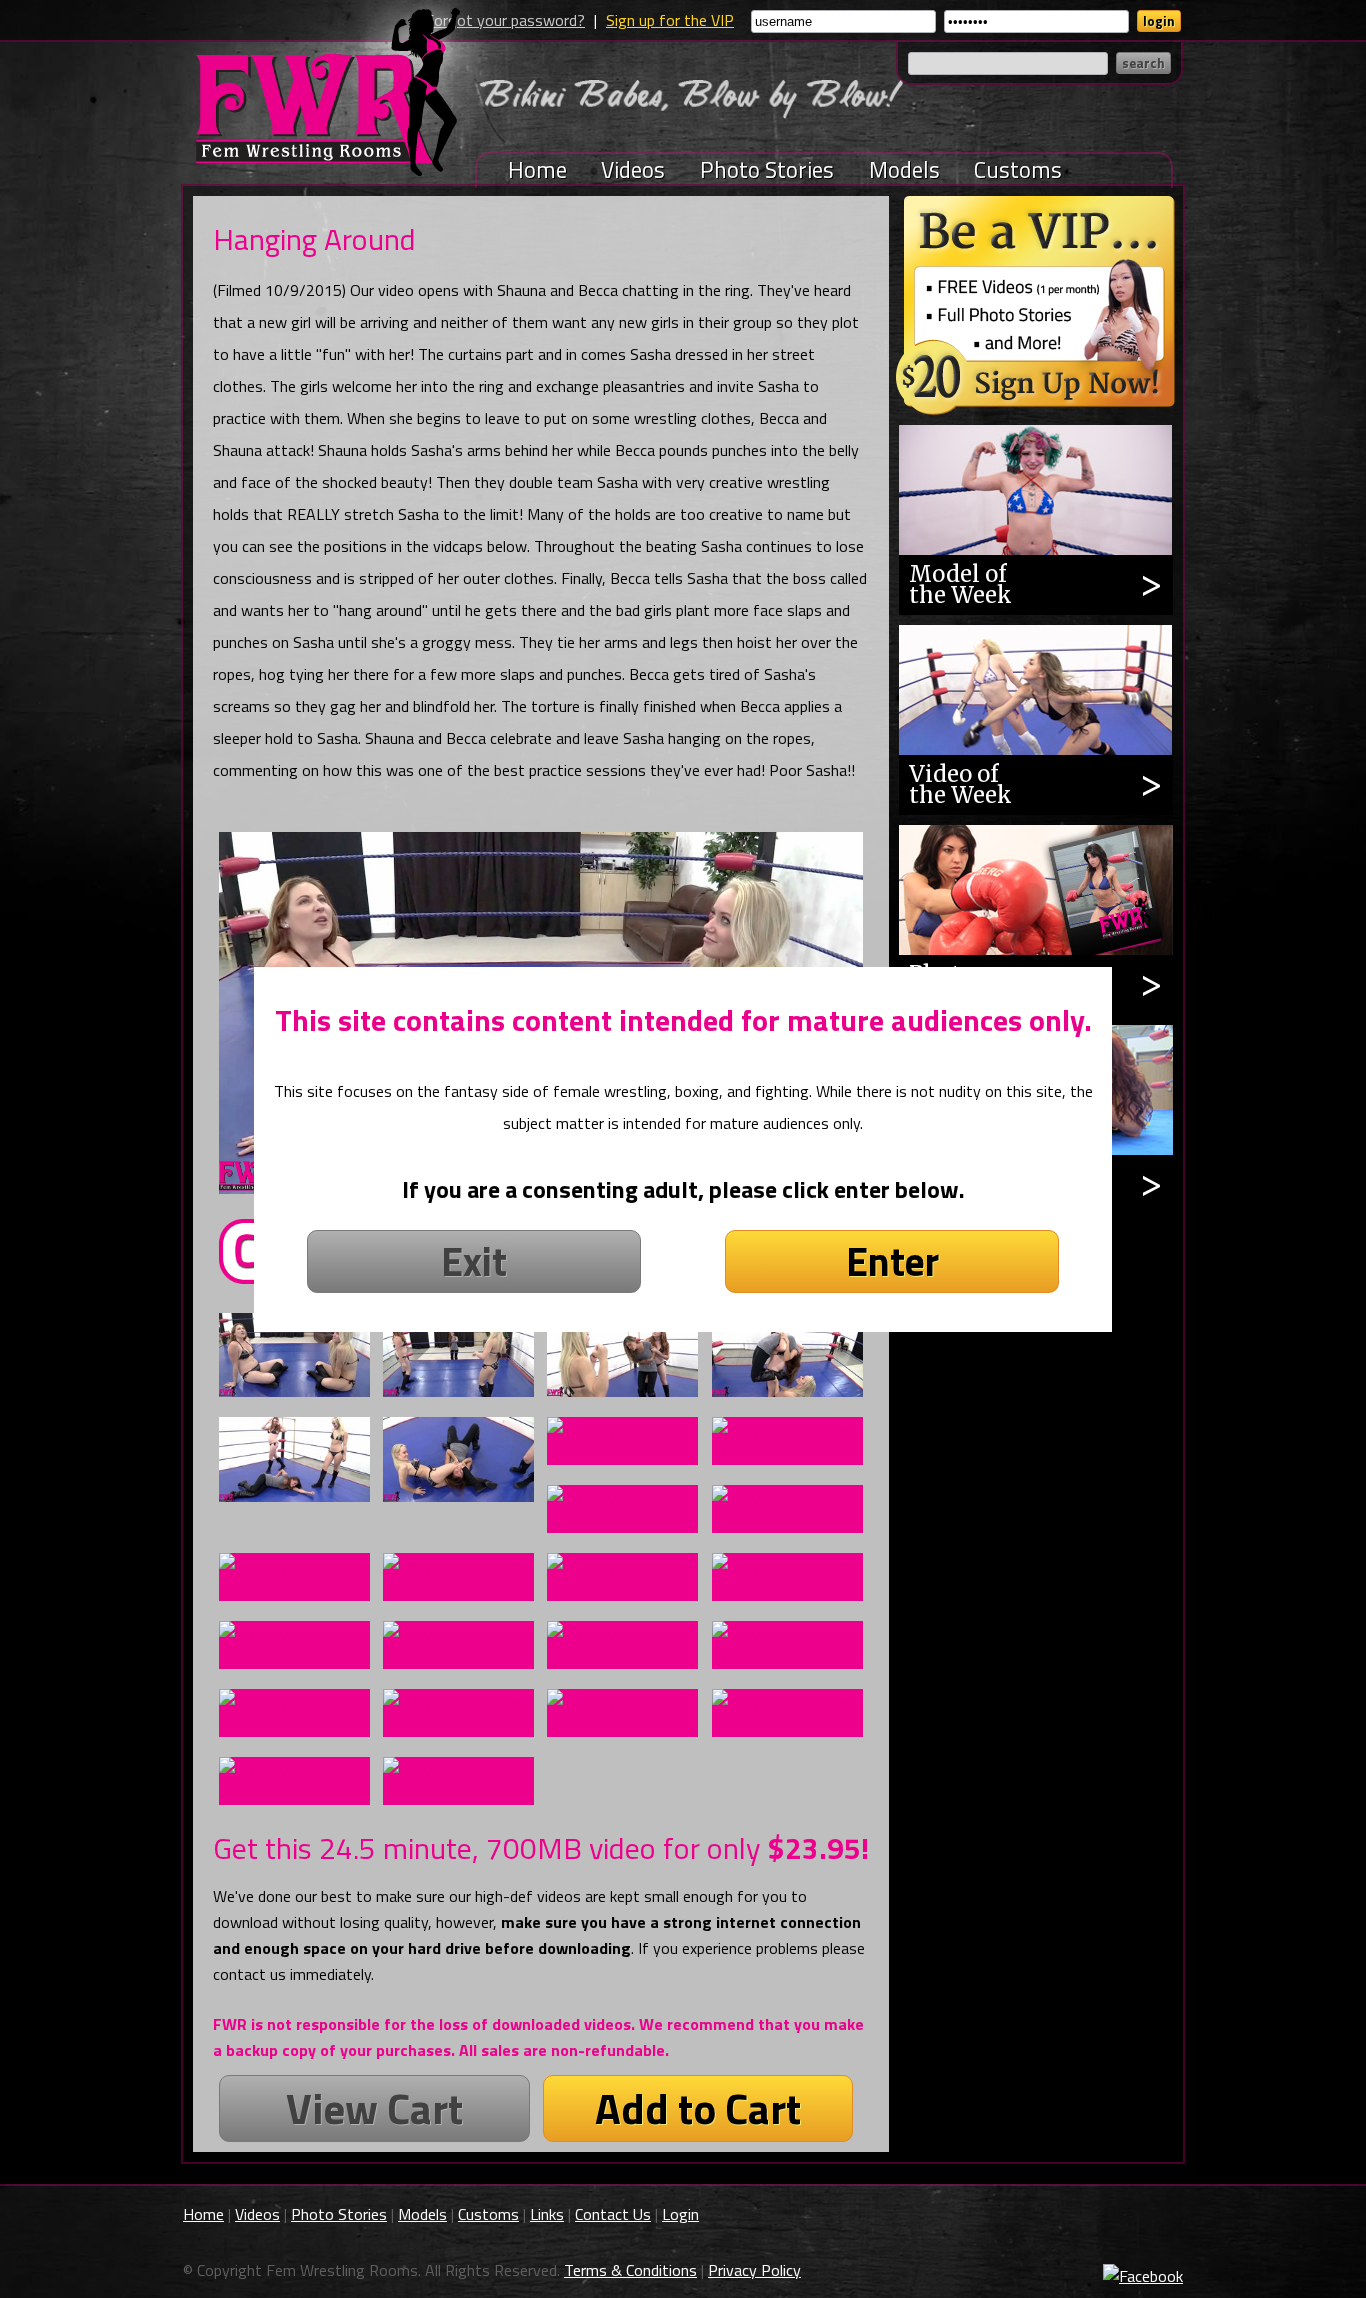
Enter (892, 1261)
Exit (474, 1261)
